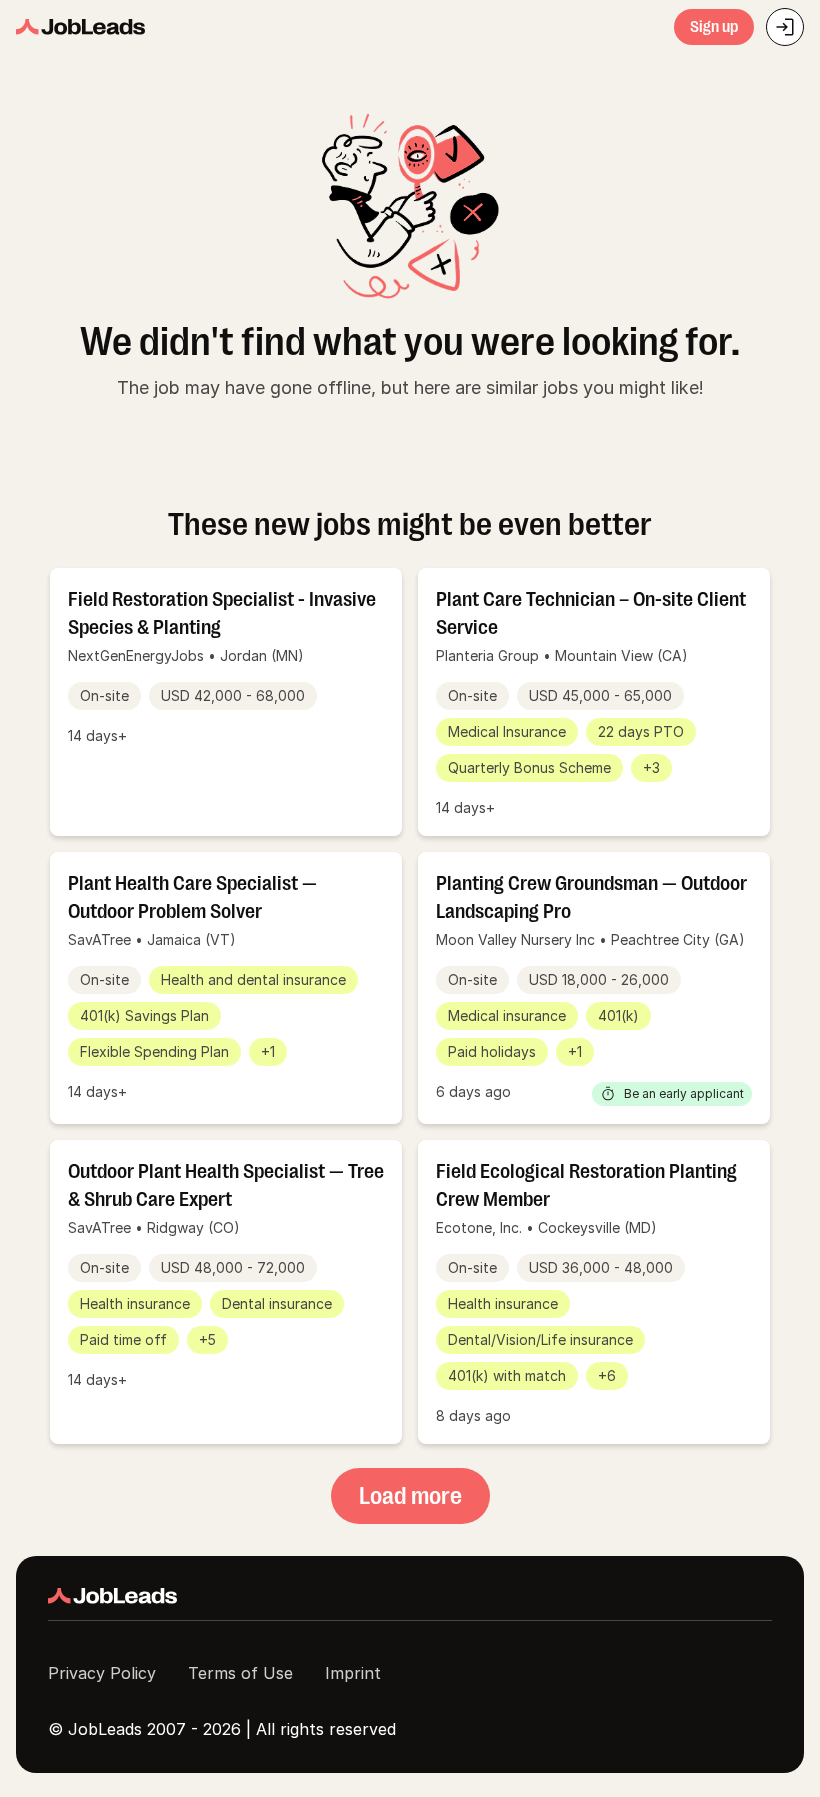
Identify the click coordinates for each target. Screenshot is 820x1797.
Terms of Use (240, 1673)
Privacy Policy (102, 1673)
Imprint (353, 1673)
